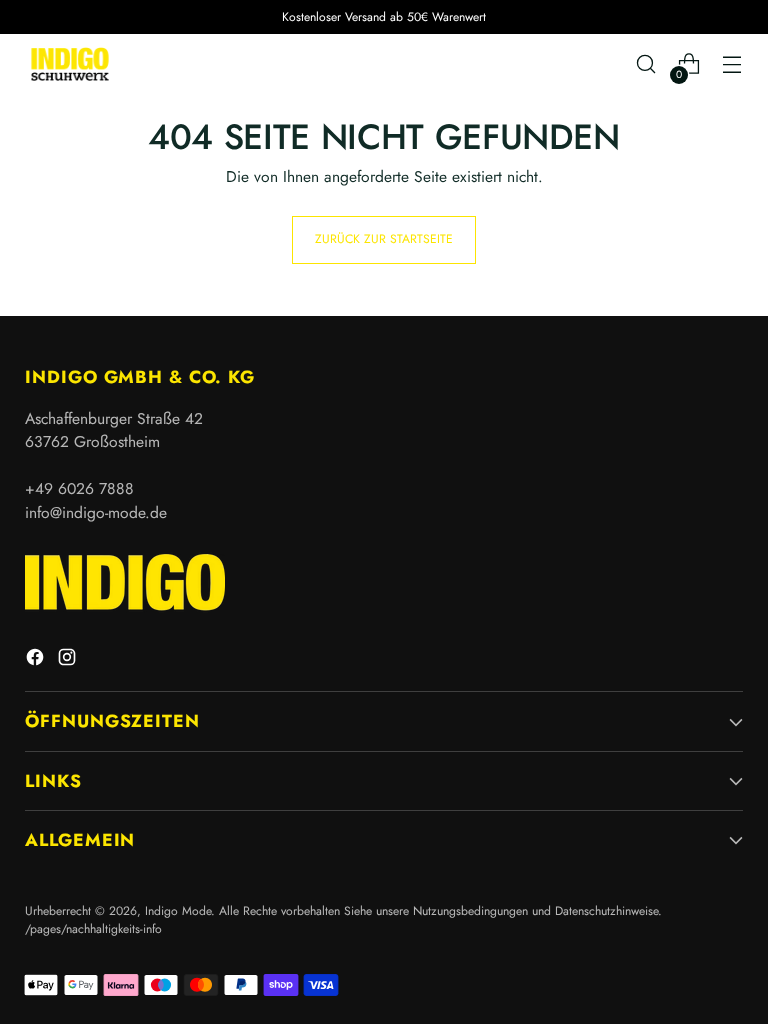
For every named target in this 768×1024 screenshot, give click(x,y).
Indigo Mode (178, 911)
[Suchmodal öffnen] (646, 64)
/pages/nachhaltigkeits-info (93, 929)
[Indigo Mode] (70, 64)
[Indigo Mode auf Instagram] (69, 660)
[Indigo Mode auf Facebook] (37, 660)
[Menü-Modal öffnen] (732, 64)
